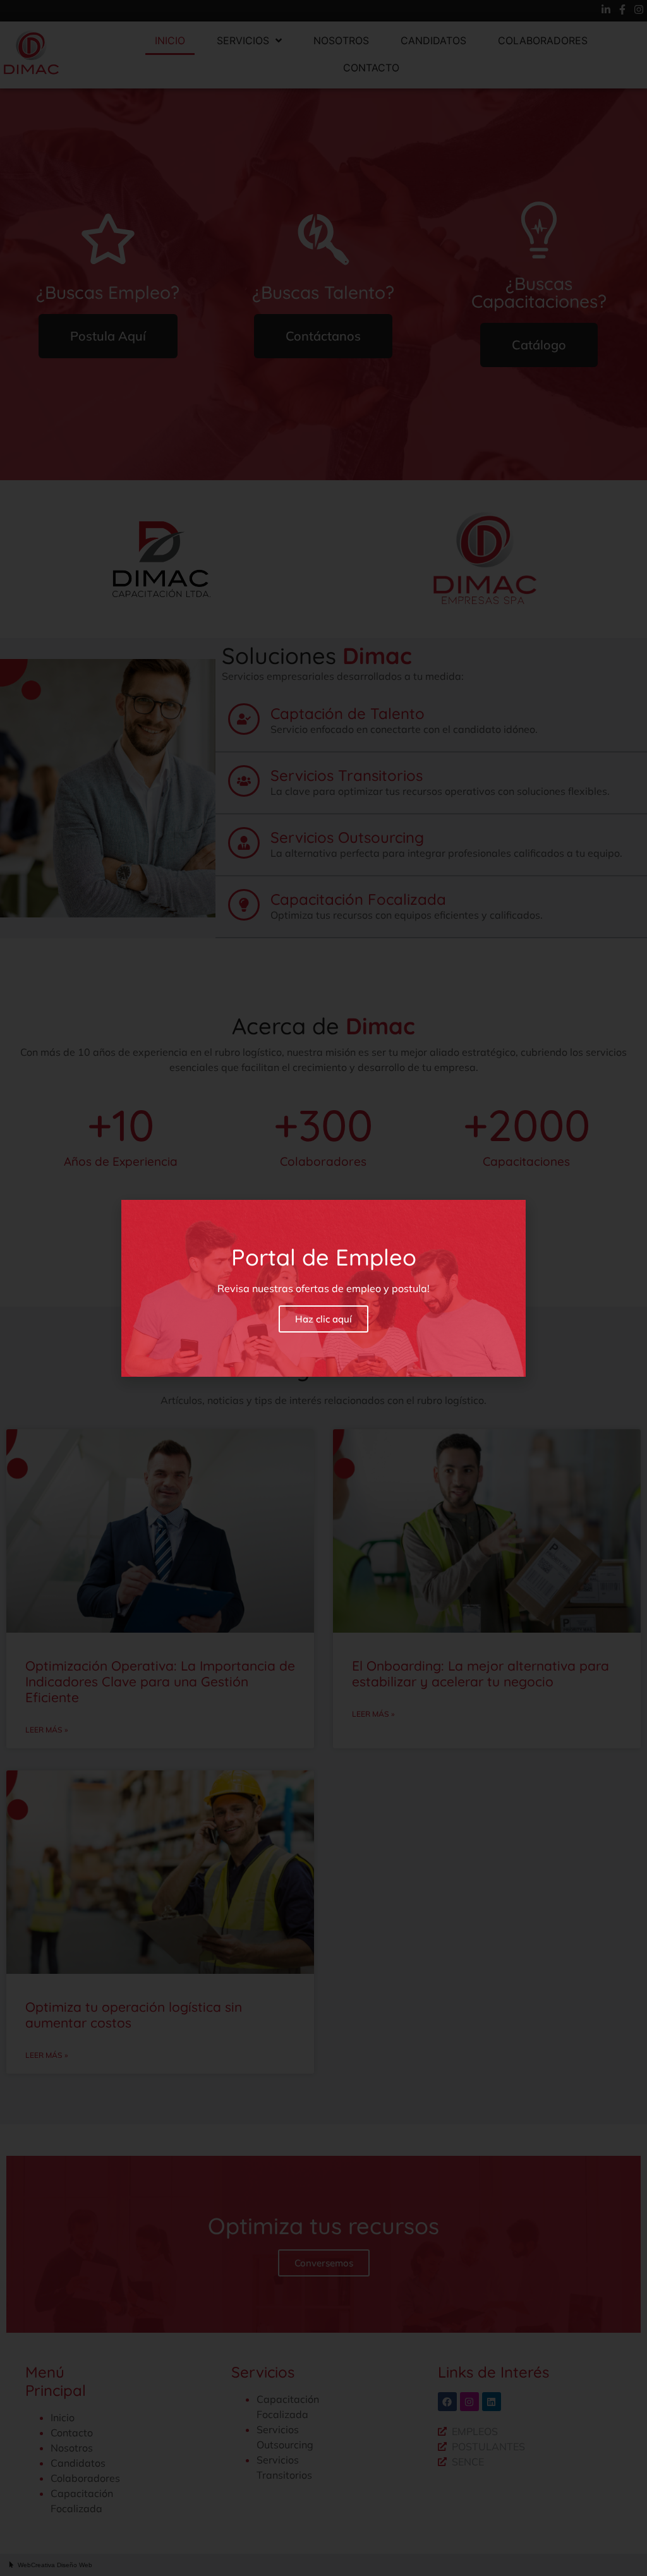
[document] (323, 1288)
